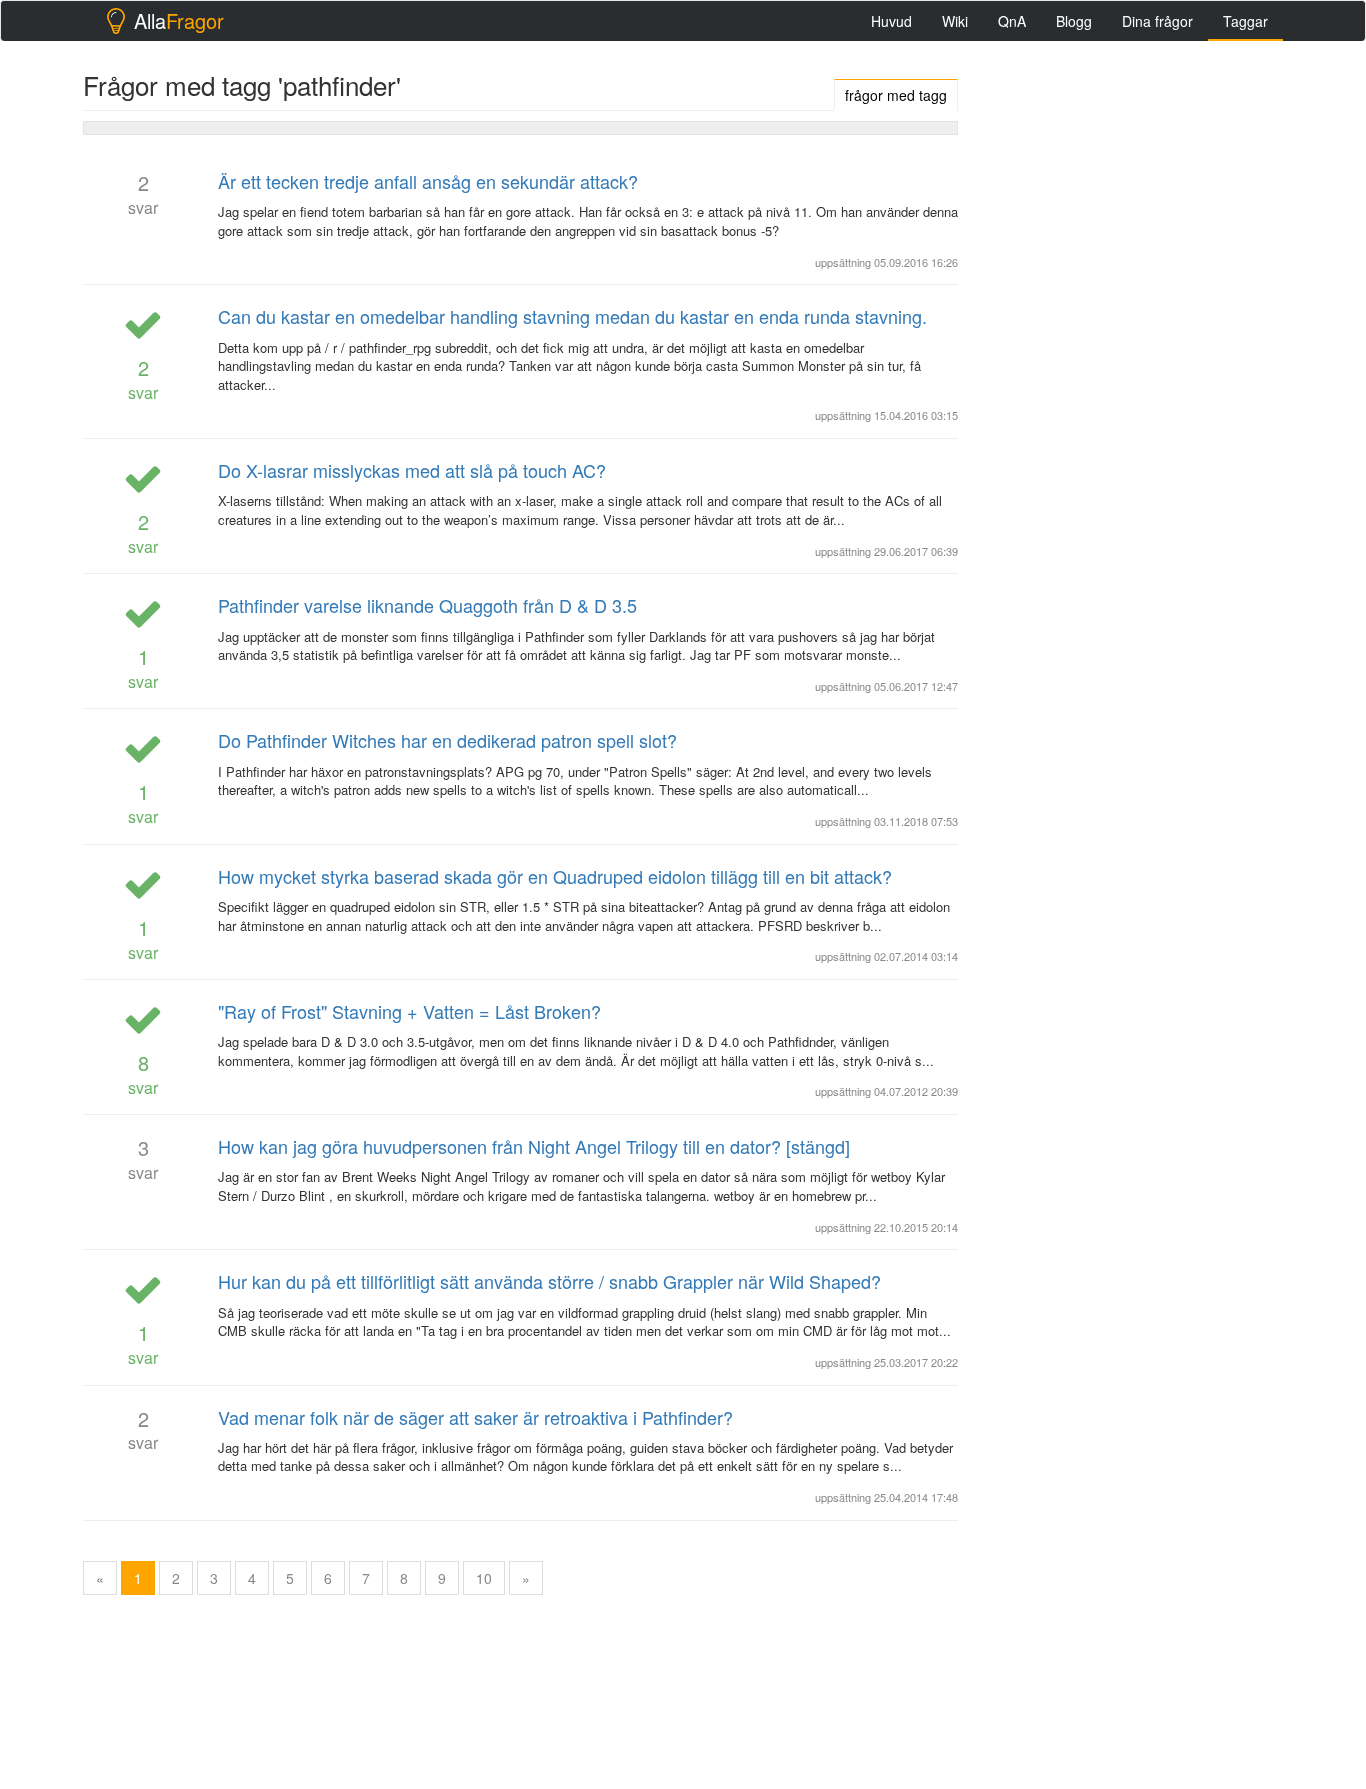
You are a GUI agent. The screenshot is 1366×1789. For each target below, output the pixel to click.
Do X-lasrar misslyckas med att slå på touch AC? (412, 470)
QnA (1012, 21)
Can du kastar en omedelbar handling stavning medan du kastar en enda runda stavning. (572, 316)
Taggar (1245, 21)
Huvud (891, 21)
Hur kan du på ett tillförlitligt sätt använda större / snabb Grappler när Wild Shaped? (549, 1281)
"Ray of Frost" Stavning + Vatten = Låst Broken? (409, 1011)
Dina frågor (1157, 21)
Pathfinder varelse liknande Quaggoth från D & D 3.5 (427, 605)
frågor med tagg (896, 95)
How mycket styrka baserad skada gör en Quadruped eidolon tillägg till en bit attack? (555, 876)
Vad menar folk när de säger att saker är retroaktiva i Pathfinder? (475, 1417)
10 (484, 1578)
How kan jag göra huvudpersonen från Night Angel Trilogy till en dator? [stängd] (534, 1146)
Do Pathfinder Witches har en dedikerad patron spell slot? (447, 740)
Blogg (1074, 21)
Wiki (955, 21)
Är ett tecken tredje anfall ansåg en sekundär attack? (428, 181)
